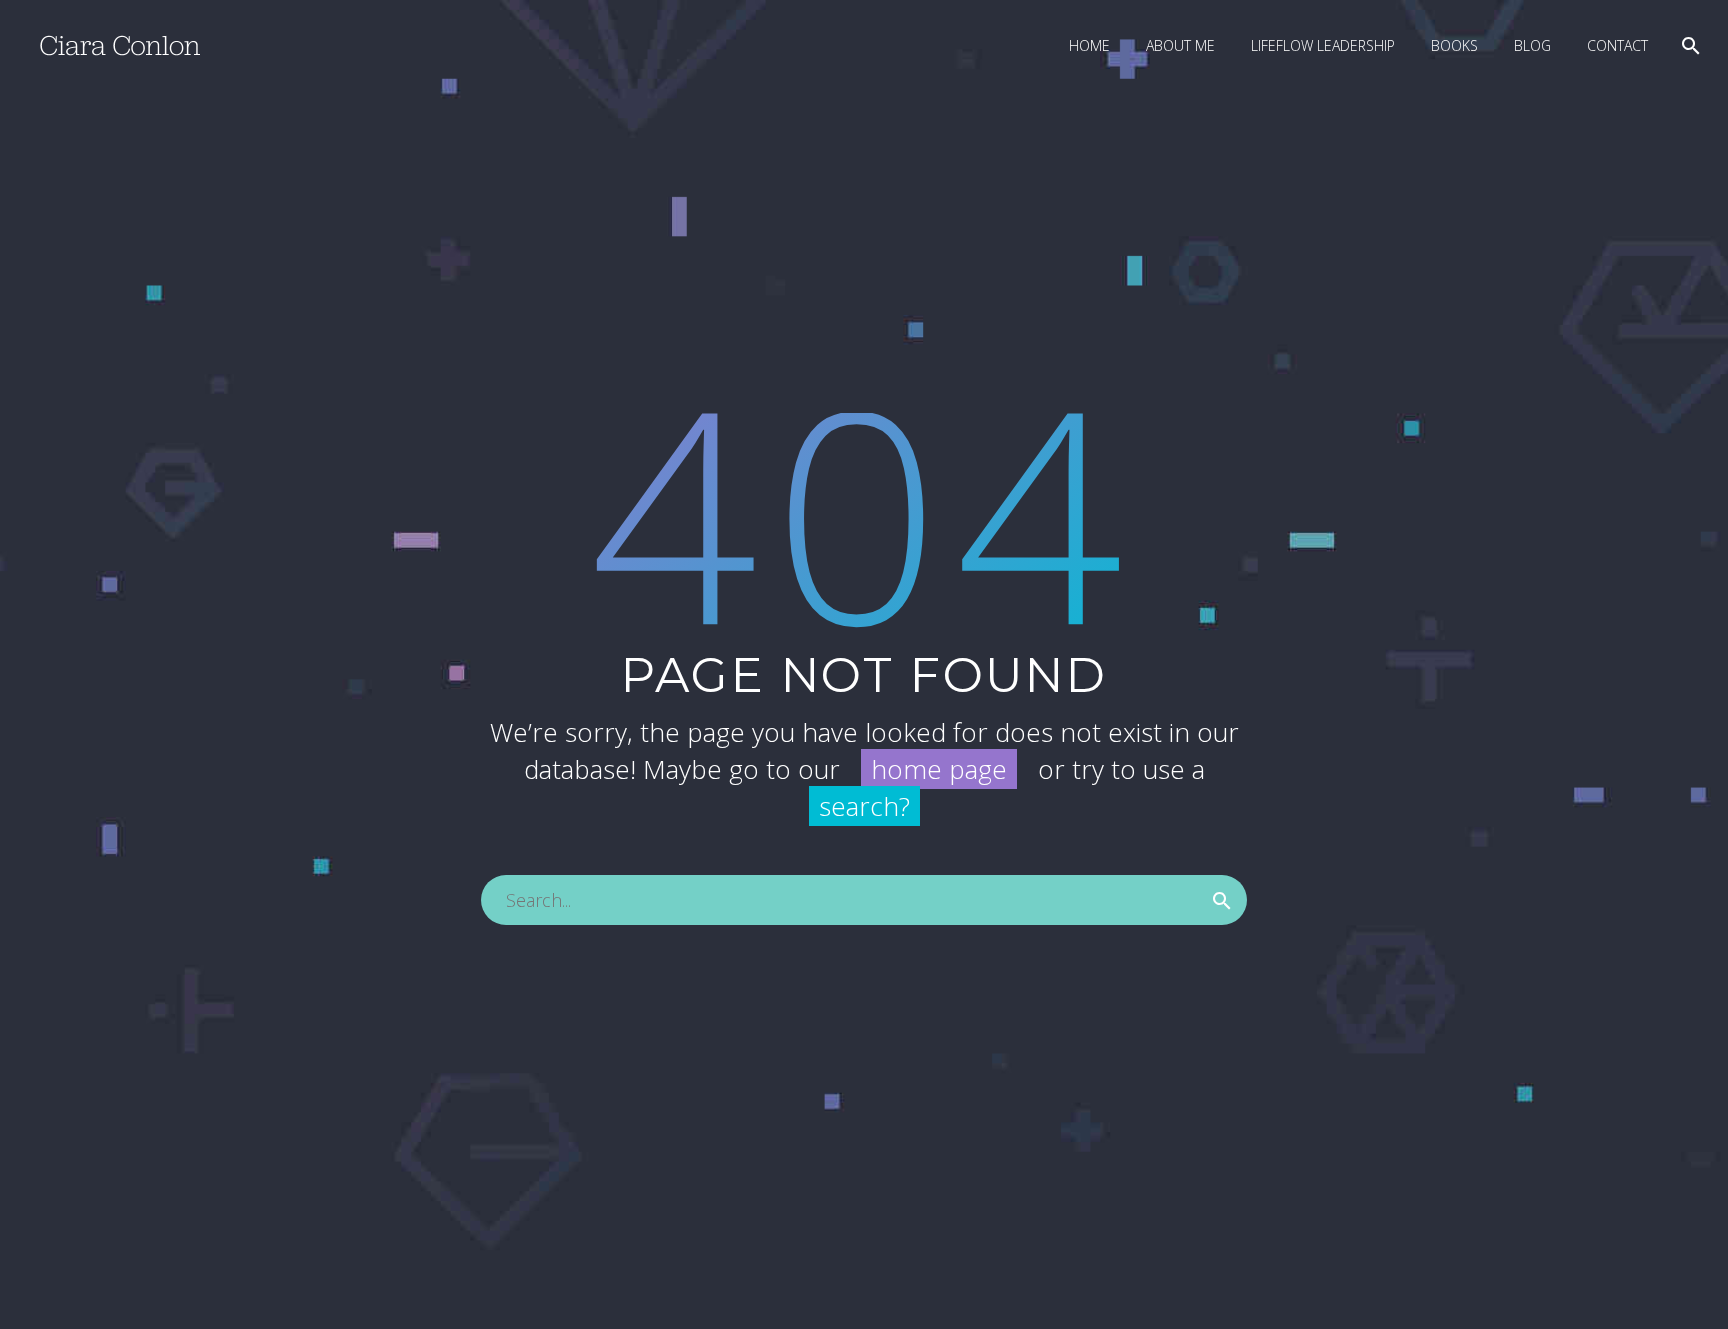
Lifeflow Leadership (1323, 45)
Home (1089, 45)
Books (1454, 45)
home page (939, 769)
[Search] (1688, 45)
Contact (1617, 45)
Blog (1532, 45)
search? (864, 806)
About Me (1180, 45)
